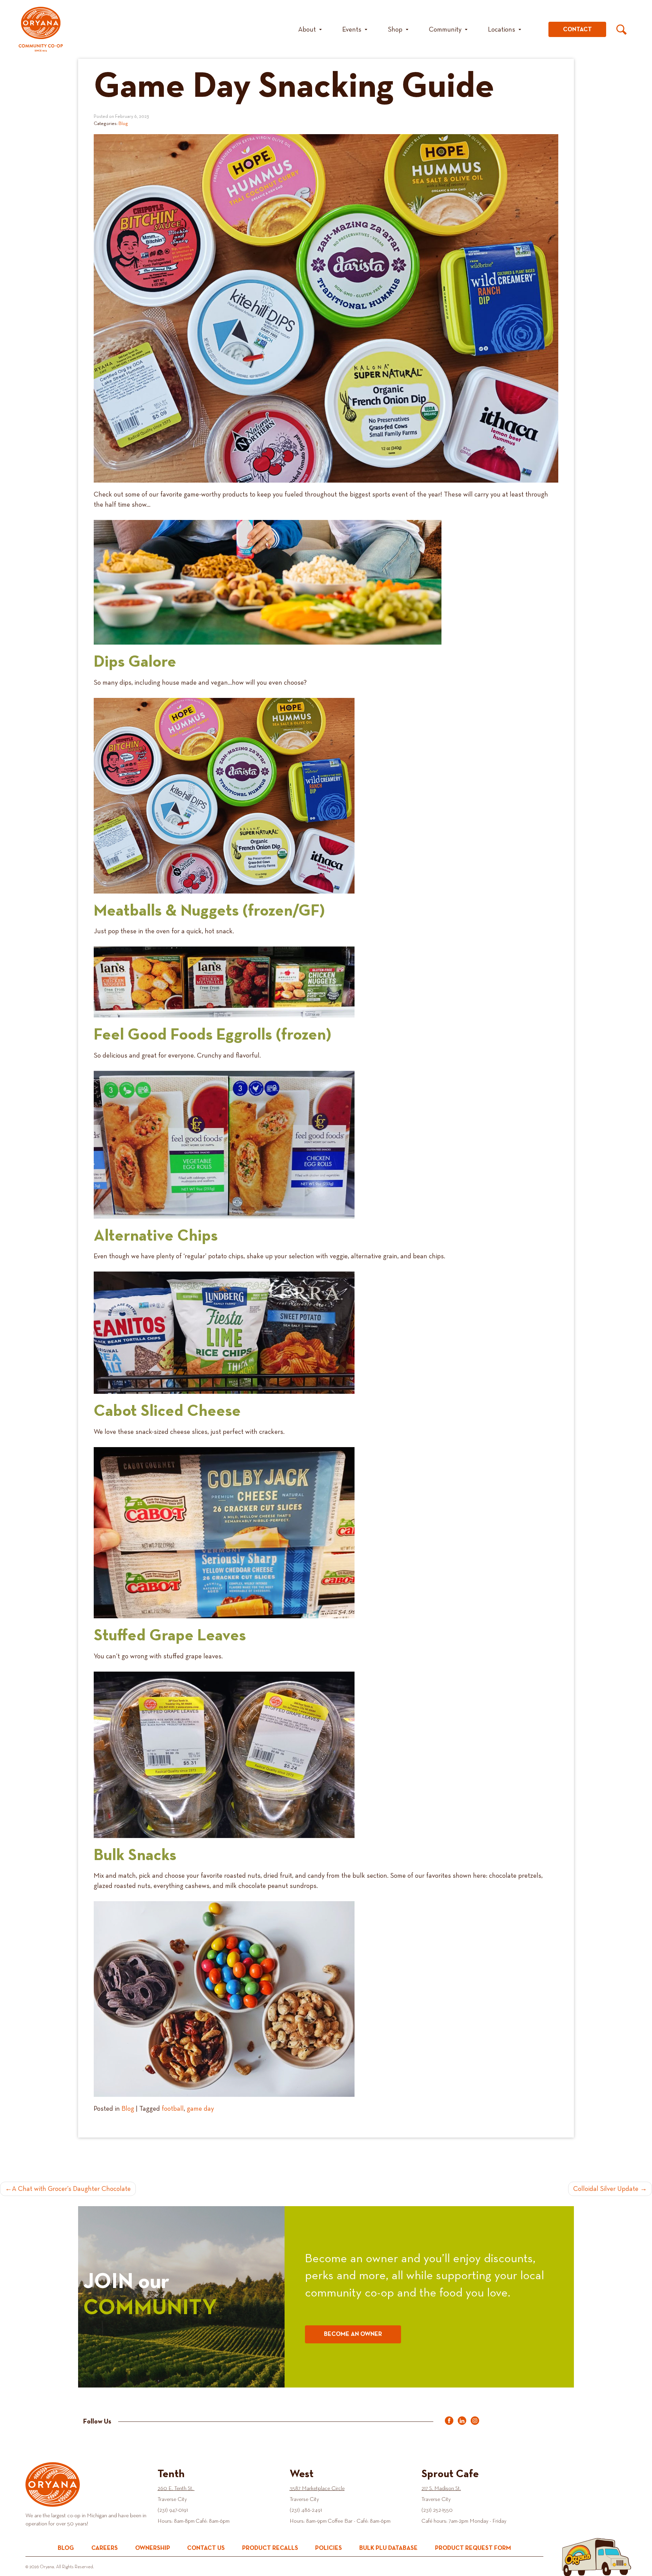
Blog (123, 124)
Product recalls (270, 2548)
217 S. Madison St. (441, 2489)
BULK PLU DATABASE (388, 2548)
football (173, 2109)
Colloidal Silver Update (606, 2189)
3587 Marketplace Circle (317, 2489)
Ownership (153, 2548)
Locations (502, 30)
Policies (329, 2548)
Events (352, 30)
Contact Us (206, 2548)
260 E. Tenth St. (176, 2489)
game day (200, 2109)
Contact (577, 30)
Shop (395, 30)
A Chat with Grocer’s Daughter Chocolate (71, 2189)
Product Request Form (473, 2548)
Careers (105, 2548)
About (307, 30)
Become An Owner (353, 2334)
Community (445, 30)
